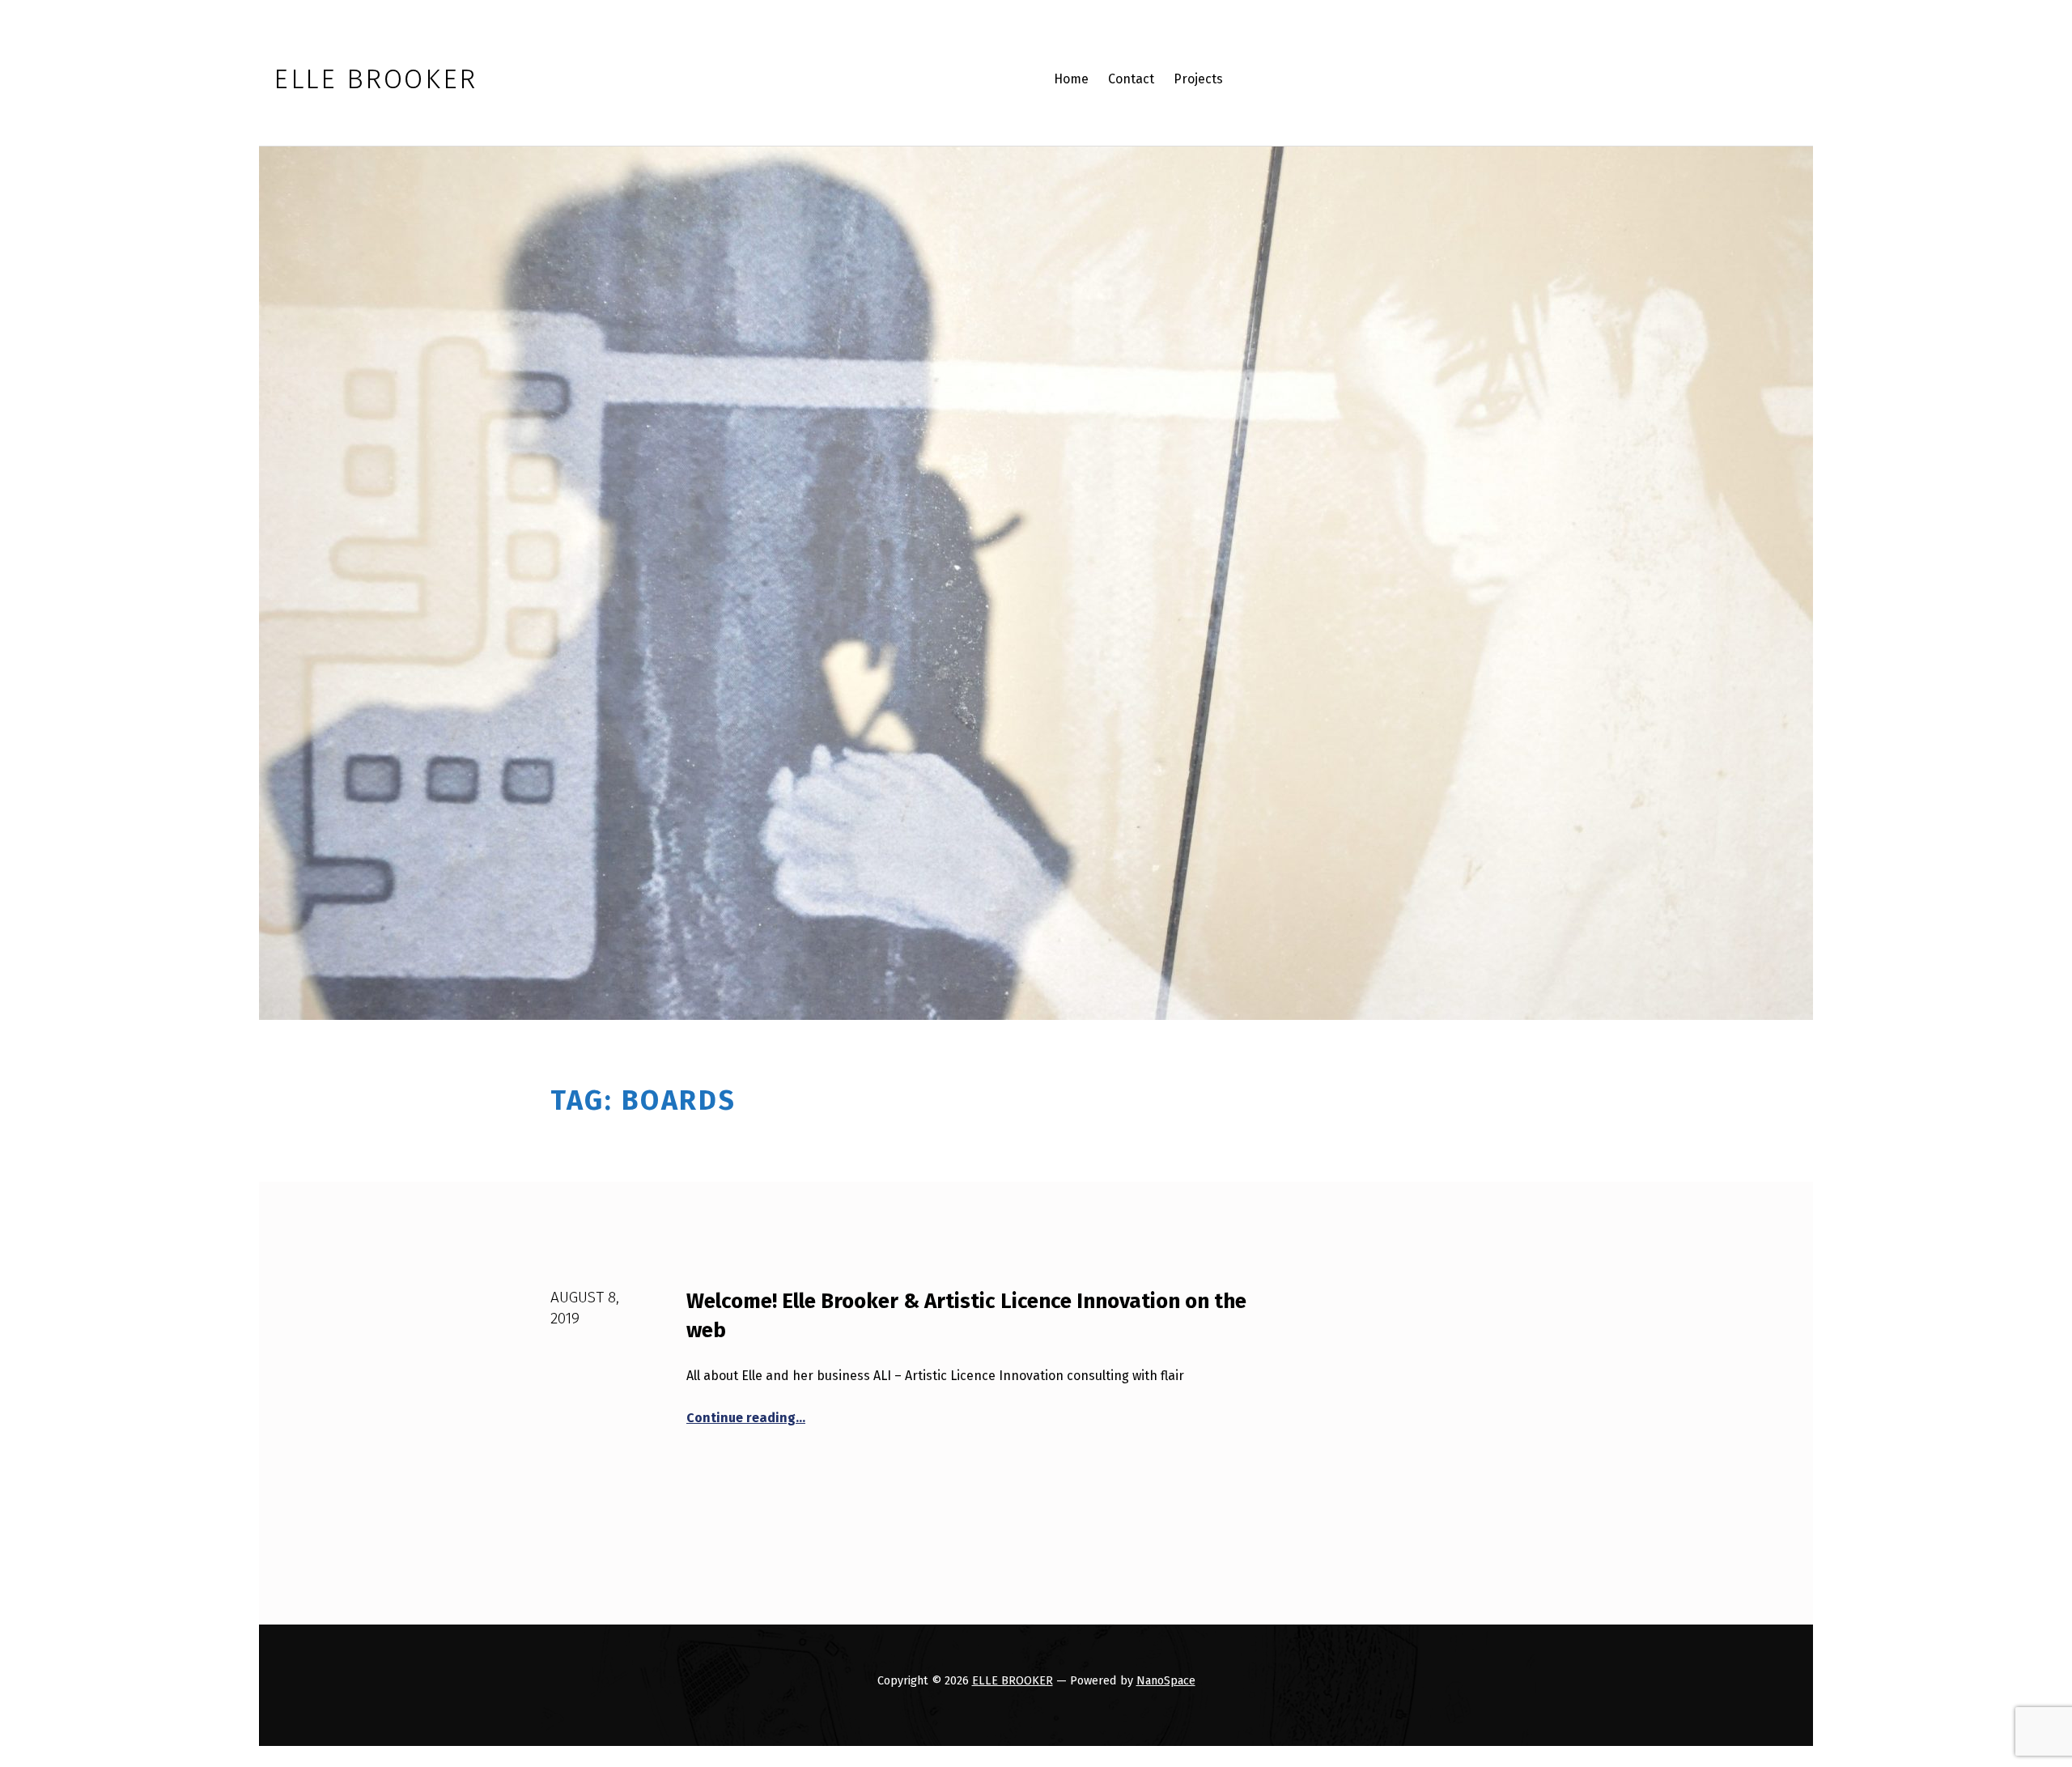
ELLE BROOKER (1013, 1680)
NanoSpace (1166, 1680)
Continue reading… (746, 1418)
